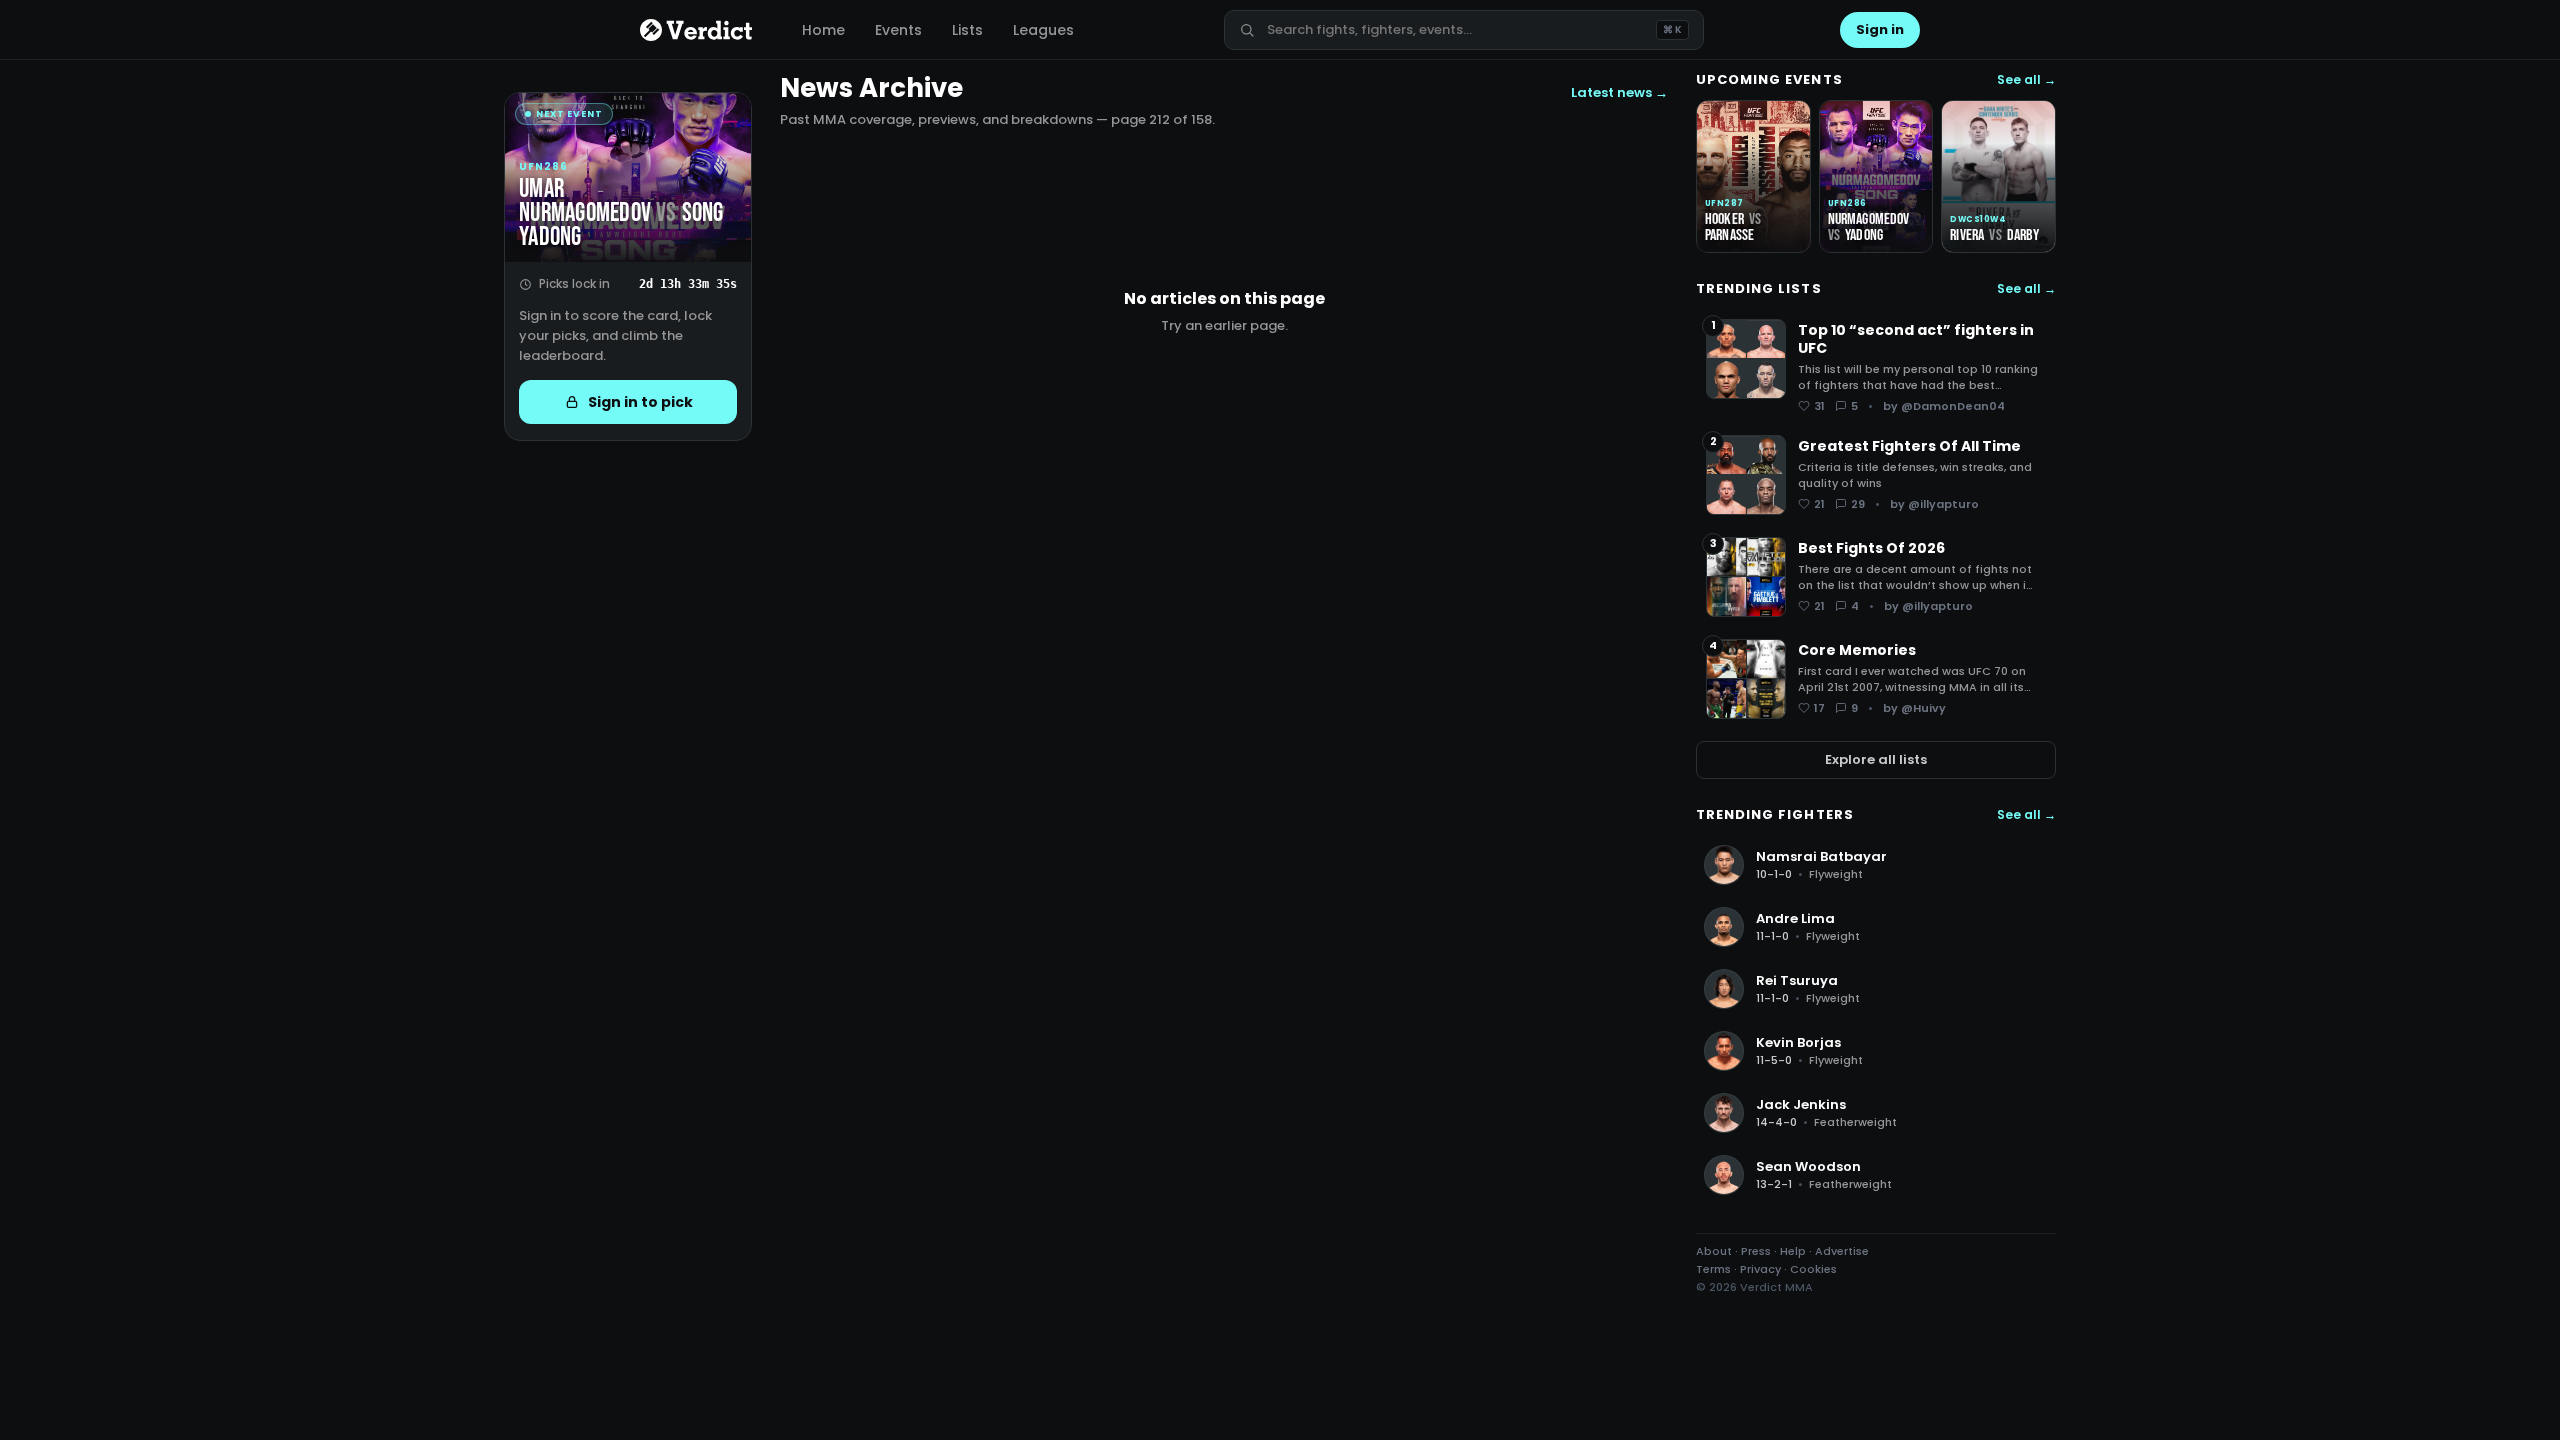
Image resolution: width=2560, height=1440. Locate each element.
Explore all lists (1876, 759)
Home (823, 30)
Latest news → (1619, 92)
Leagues (1043, 30)
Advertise (1842, 1251)
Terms (1713, 1269)
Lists (967, 30)
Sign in (1880, 29)
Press (1756, 1251)
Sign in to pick (640, 402)
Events (898, 30)
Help (1793, 1251)
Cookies (1813, 1269)
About (1714, 1251)
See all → (2026, 80)
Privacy (1760, 1269)
